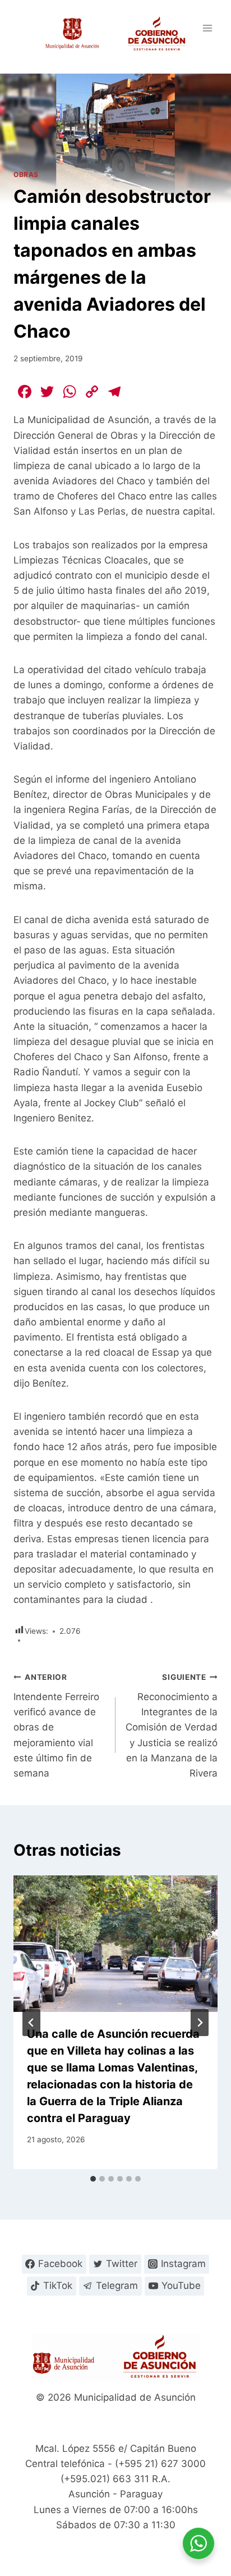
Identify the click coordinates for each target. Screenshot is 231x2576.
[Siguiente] (200, 2023)
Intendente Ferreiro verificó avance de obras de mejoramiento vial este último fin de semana (56, 1726)
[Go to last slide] (31, 2023)
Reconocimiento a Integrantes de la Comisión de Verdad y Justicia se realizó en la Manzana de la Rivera (172, 1726)
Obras (26, 174)
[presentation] (115, 1944)
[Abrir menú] (207, 28)
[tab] (93, 2179)
